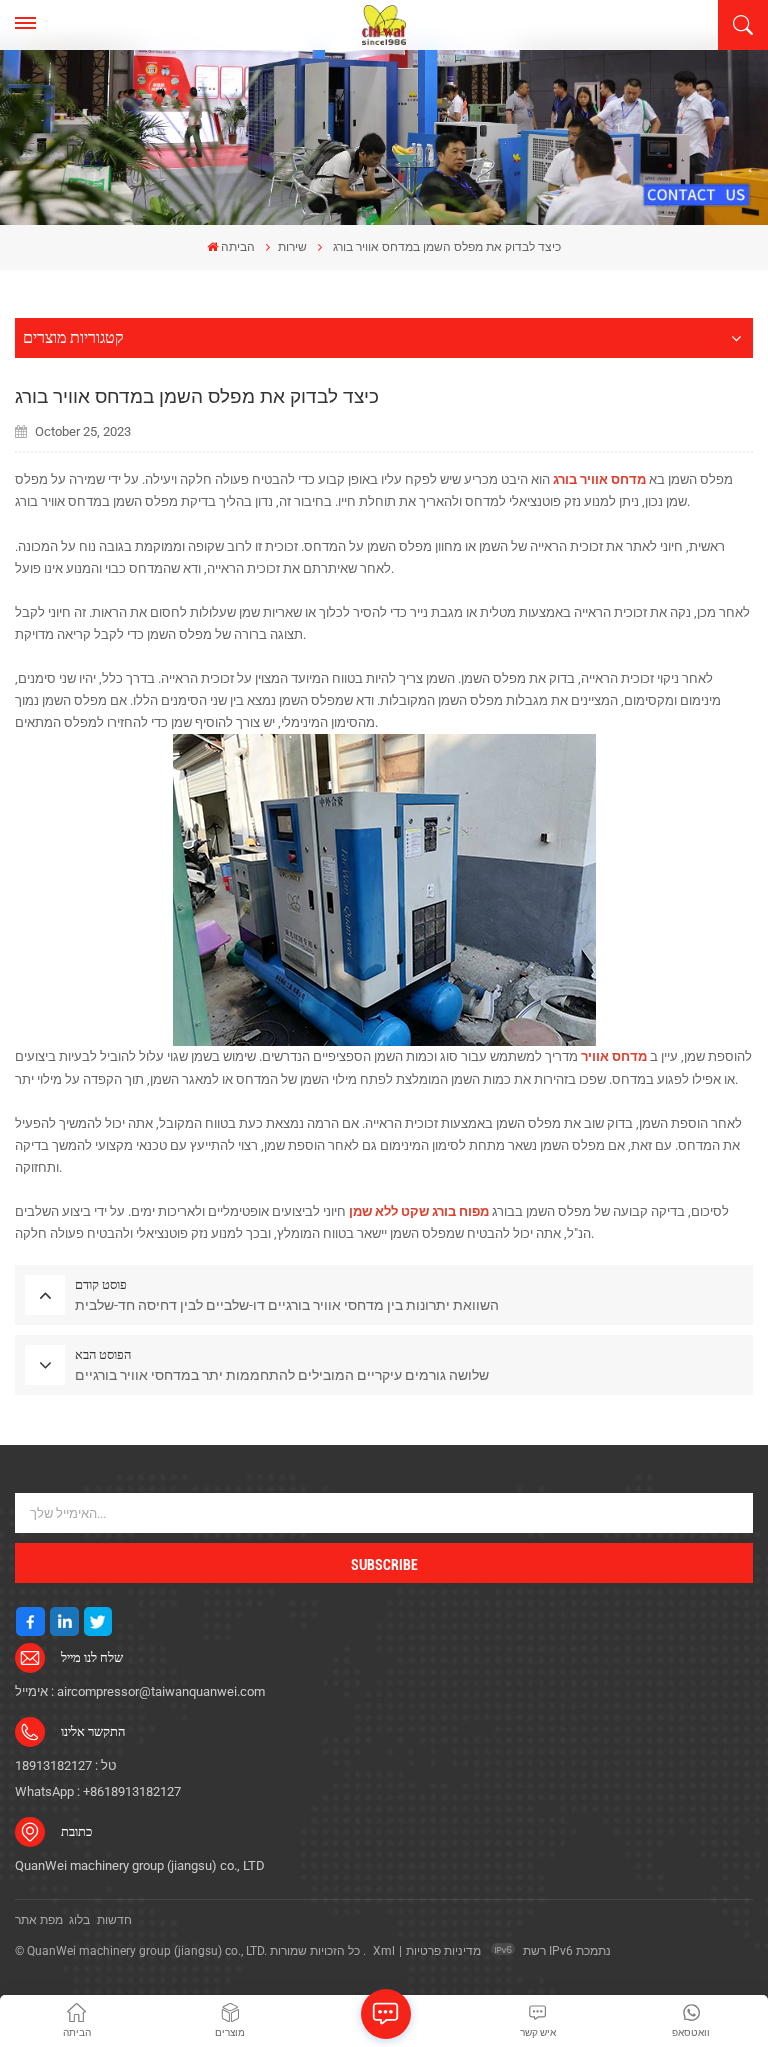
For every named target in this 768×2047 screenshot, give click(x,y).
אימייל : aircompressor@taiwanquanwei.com (140, 1691)
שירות (292, 247)
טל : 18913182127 (65, 1765)
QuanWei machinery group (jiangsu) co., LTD (140, 1865)
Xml (384, 1951)
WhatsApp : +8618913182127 (98, 1791)
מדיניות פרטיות (443, 1951)
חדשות (114, 1920)
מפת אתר (39, 1920)
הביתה (238, 247)
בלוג (79, 1920)
